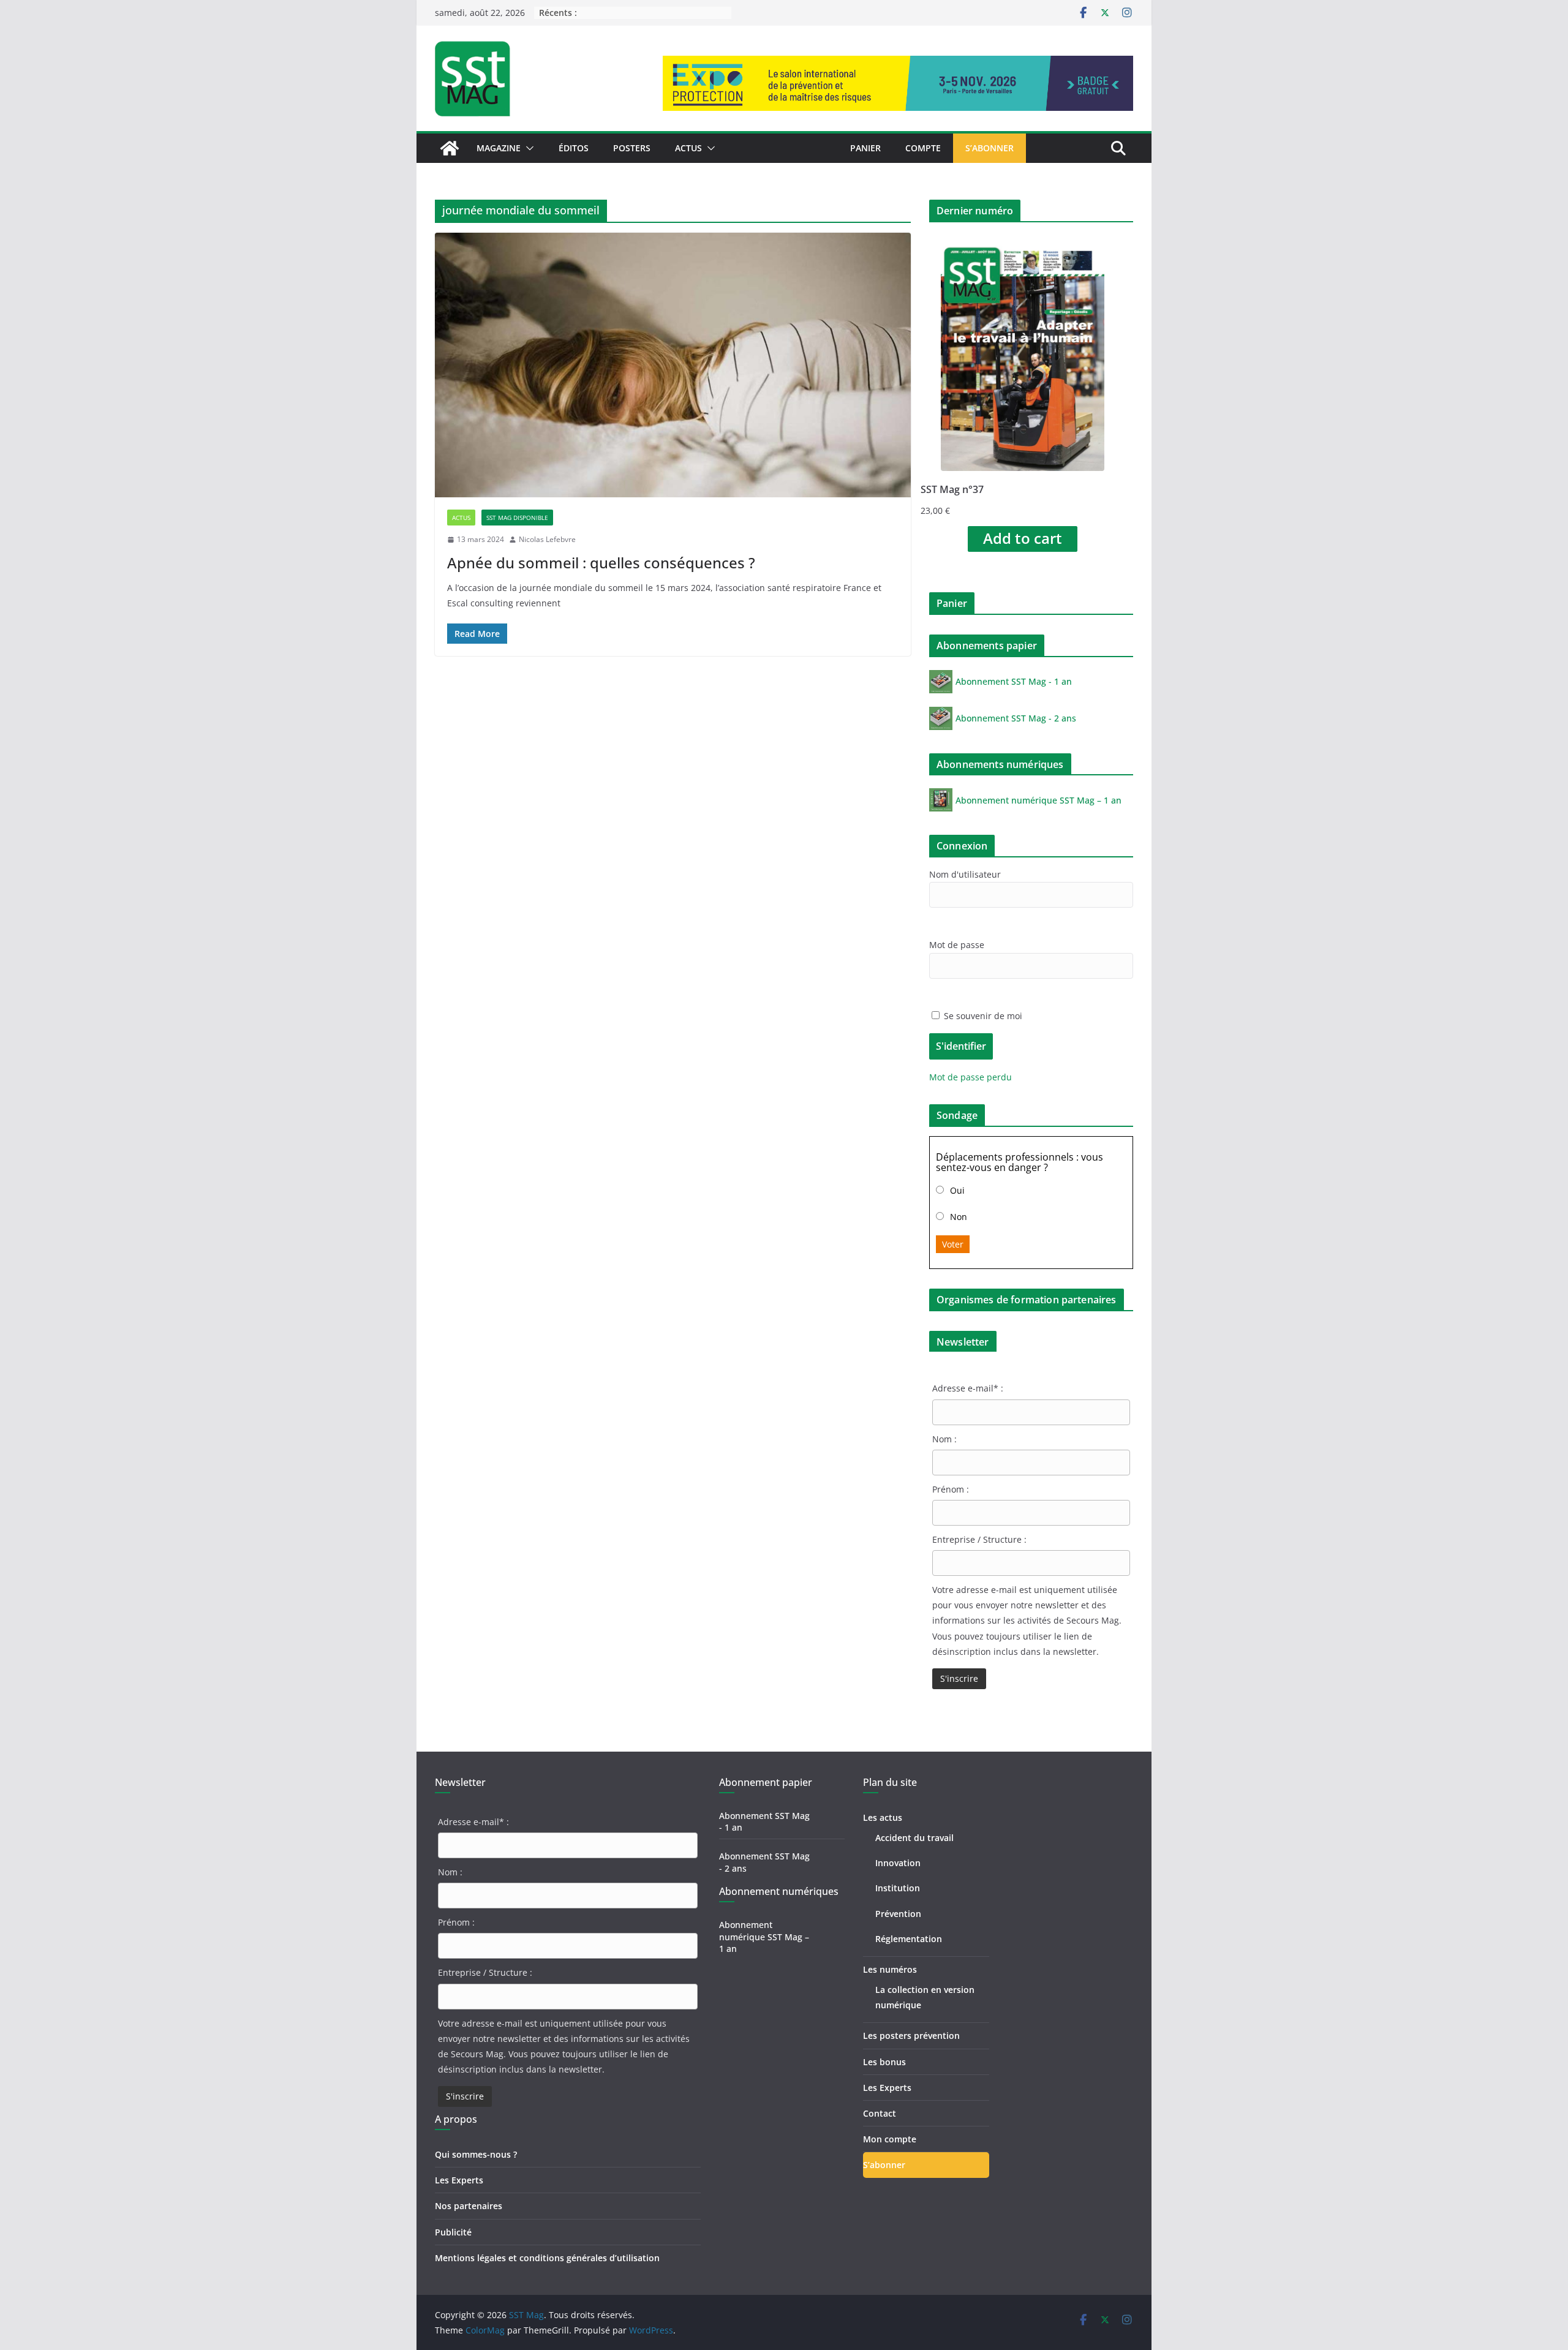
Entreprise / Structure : (979, 1539)
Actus (688, 148)
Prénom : (951, 1489)
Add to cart (1023, 538)
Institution (898, 1888)
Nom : (944, 1439)
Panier (865, 148)
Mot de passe (957, 945)
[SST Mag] (450, 148)
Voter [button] (953, 1244)
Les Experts (459, 2180)
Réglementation (909, 1939)
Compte (923, 148)
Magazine (499, 148)
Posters (632, 148)
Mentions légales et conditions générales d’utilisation (547, 2258)
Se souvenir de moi (982, 1016)
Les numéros (890, 1969)
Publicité (453, 2232)
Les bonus (884, 2062)
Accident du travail (914, 1838)
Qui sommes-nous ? (476, 2154)
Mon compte (890, 2139)
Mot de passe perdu (971, 1077)
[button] (527, 148)
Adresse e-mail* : (968, 1388)
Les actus (883, 1817)
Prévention (898, 1914)
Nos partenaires (469, 2206)
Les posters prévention (911, 2036)
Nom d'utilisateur (965, 874)
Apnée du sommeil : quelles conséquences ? (601, 563)
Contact (880, 2113)
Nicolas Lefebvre (547, 539)
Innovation (898, 1863)
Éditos (574, 148)
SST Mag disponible (517, 518)
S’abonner (989, 148)
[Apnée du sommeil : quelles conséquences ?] (673, 365)
